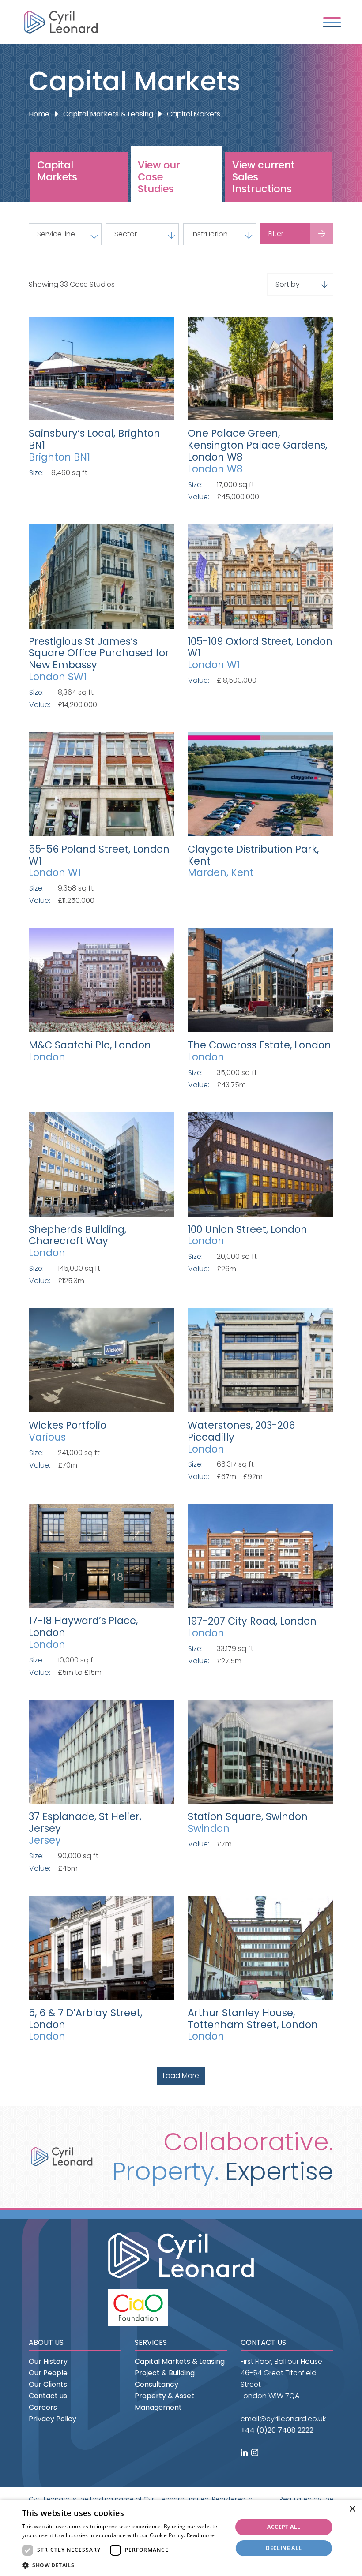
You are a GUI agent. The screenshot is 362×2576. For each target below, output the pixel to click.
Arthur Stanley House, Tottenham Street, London (253, 2019)
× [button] (352, 2509)
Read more (201, 2535)
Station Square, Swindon (248, 1816)
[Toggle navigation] (332, 22)
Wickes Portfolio (68, 1425)
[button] (124, 2565)
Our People (48, 2373)
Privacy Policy (53, 2419)
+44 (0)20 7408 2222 (277, 2430)
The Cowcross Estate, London (259, 1045)
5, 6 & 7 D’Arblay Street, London (85, 2019)
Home (39, 114)
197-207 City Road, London (252, 1621)
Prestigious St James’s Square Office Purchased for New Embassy (99, 653)
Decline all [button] (284, 2548)
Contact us (48, 2396)
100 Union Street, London (247, 1229)
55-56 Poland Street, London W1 (99, 855)
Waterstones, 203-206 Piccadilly (241, 1431)
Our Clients (48, 2384)
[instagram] (256, 2453)
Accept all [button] (284, 2527)
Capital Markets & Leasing (108, 114)
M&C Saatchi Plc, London (90, 1045)
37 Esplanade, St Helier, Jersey (85, 1822)
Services (151, 2342)
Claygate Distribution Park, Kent (253, 855)
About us (46, 2342)
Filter (276, 234)
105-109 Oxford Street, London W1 (260, 647)
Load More (181, 2076)
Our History (48, 2361)
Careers (43, 2407)
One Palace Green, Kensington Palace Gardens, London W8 (257, 445)
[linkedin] (245, 2453)
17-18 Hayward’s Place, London (83, 1627)
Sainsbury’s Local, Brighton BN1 (94, 439)
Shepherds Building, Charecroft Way (77, 1235)
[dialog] (181, 2538)
